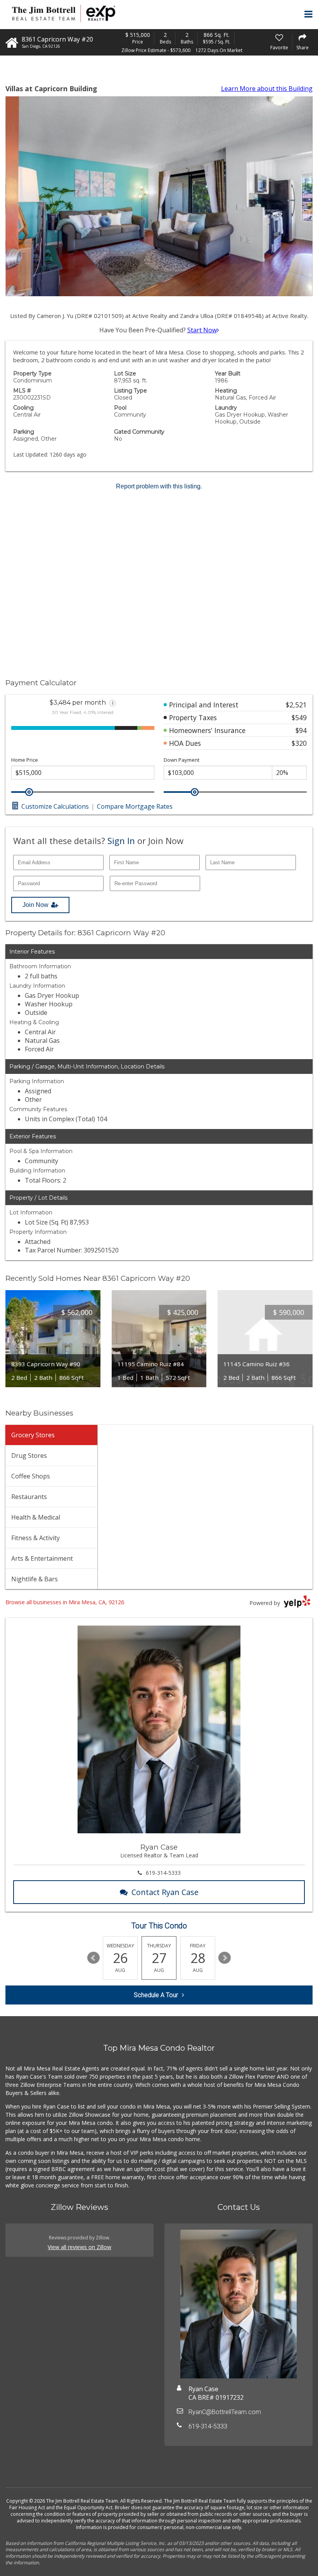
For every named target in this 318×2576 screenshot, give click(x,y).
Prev (93, 1958)
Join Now (35, 905)
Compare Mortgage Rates (135, 806)
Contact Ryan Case (165, 1892)
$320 (299, 743)
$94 (301, 730)
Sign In (121, 841)
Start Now (202, 330)
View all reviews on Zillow (79, 2247)
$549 (299, 717)
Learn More (267, 89)
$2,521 (296, 705)
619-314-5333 (163, 1873)
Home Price (25, 760)
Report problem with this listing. (159, 486)
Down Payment (181, 760)
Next (225, 1958)
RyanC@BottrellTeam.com (225, 2412)
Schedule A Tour (156, 1995)
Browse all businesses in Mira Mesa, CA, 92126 (65, 1602)
